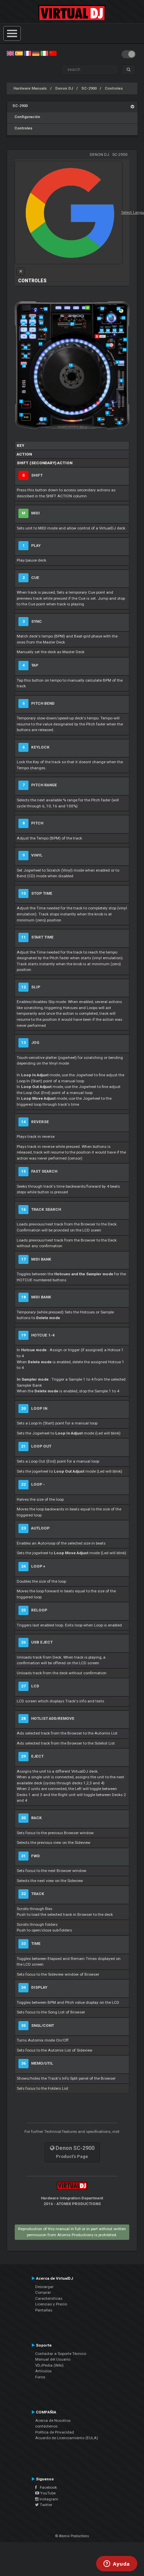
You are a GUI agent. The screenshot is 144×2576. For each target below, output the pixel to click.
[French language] (27, 53)
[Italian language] (44, 53)
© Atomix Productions (72, 2536)
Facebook (47, 2487)
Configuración (26, 117)
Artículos (43, 2371)
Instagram (48, 2499)
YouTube (47, 2493)
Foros (40, 2377)
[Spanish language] (19, 53)
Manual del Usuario (53, 2359)
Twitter (46, 2505)
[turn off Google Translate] (21, 272)
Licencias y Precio (51, 2304)
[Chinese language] (53, 53)
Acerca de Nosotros (53, 2420)
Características (49, 2298)
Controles (114, 88)
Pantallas (44, 2310)
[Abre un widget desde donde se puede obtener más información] (117, 2564)
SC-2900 (89, 88)
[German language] (36, 53)
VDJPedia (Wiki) (49, 2365)
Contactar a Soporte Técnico (61, 2354)
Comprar (43, 2292)
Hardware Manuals (30, 88)
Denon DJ (64, 88)
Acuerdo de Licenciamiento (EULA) (67, 2438)
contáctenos (46, 2426)
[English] (10, 53)
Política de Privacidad (55, 2432)
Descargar (44, 2287)
